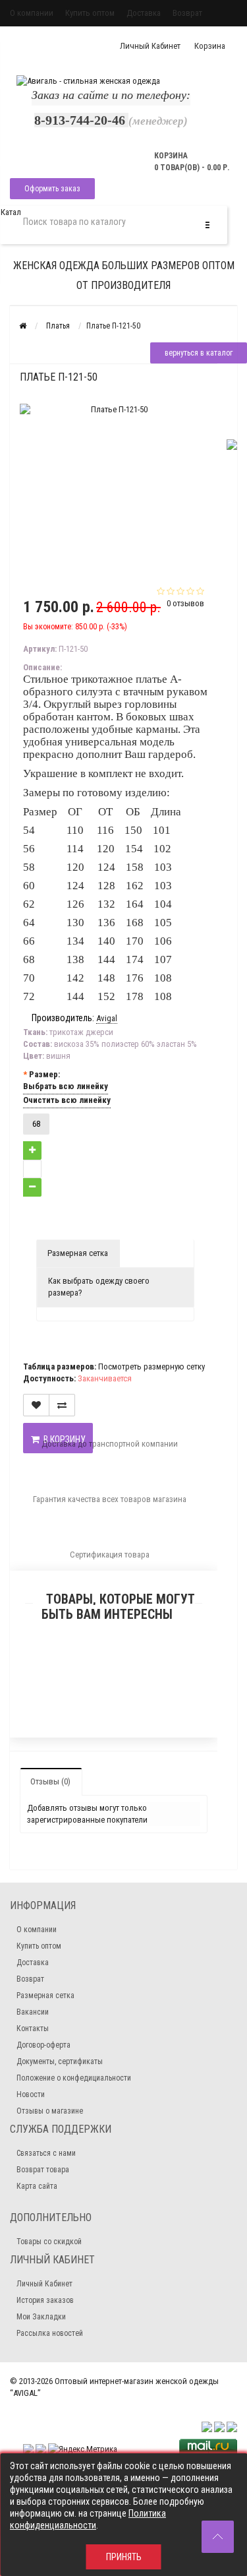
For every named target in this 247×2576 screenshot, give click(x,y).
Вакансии (33, 2012)
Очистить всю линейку (67, 1100)
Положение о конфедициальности (74, 2078)
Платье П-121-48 (114, 1692)
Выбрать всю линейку (66, 1086)
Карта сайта (37, 2186)
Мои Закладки (41, 2317)
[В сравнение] (144, 1675)
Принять (124, 2557)
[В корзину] (83, 1675)
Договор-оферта (43, 2045)
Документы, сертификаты (60, 2061)
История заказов (45, 2300)
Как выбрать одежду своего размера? (99, 1287)
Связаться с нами (46, 2153)
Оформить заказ (52, 189)
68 (36, 1124)
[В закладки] (113, 1675)
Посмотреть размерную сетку (151, 1367)
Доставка (144, 13)
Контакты (33, 2028)
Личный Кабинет (44, 2284)
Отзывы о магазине (50, 2111)
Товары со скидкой (49, 2242)
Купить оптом (90, 13)
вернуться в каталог (199, 353)
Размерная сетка (78, 1253)
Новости (31, 2094)
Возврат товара (43, 2170)
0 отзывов (185, 603)
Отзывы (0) (50, 1781)
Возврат (187, 13)
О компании (32, 13)
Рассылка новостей (50, 2333)
